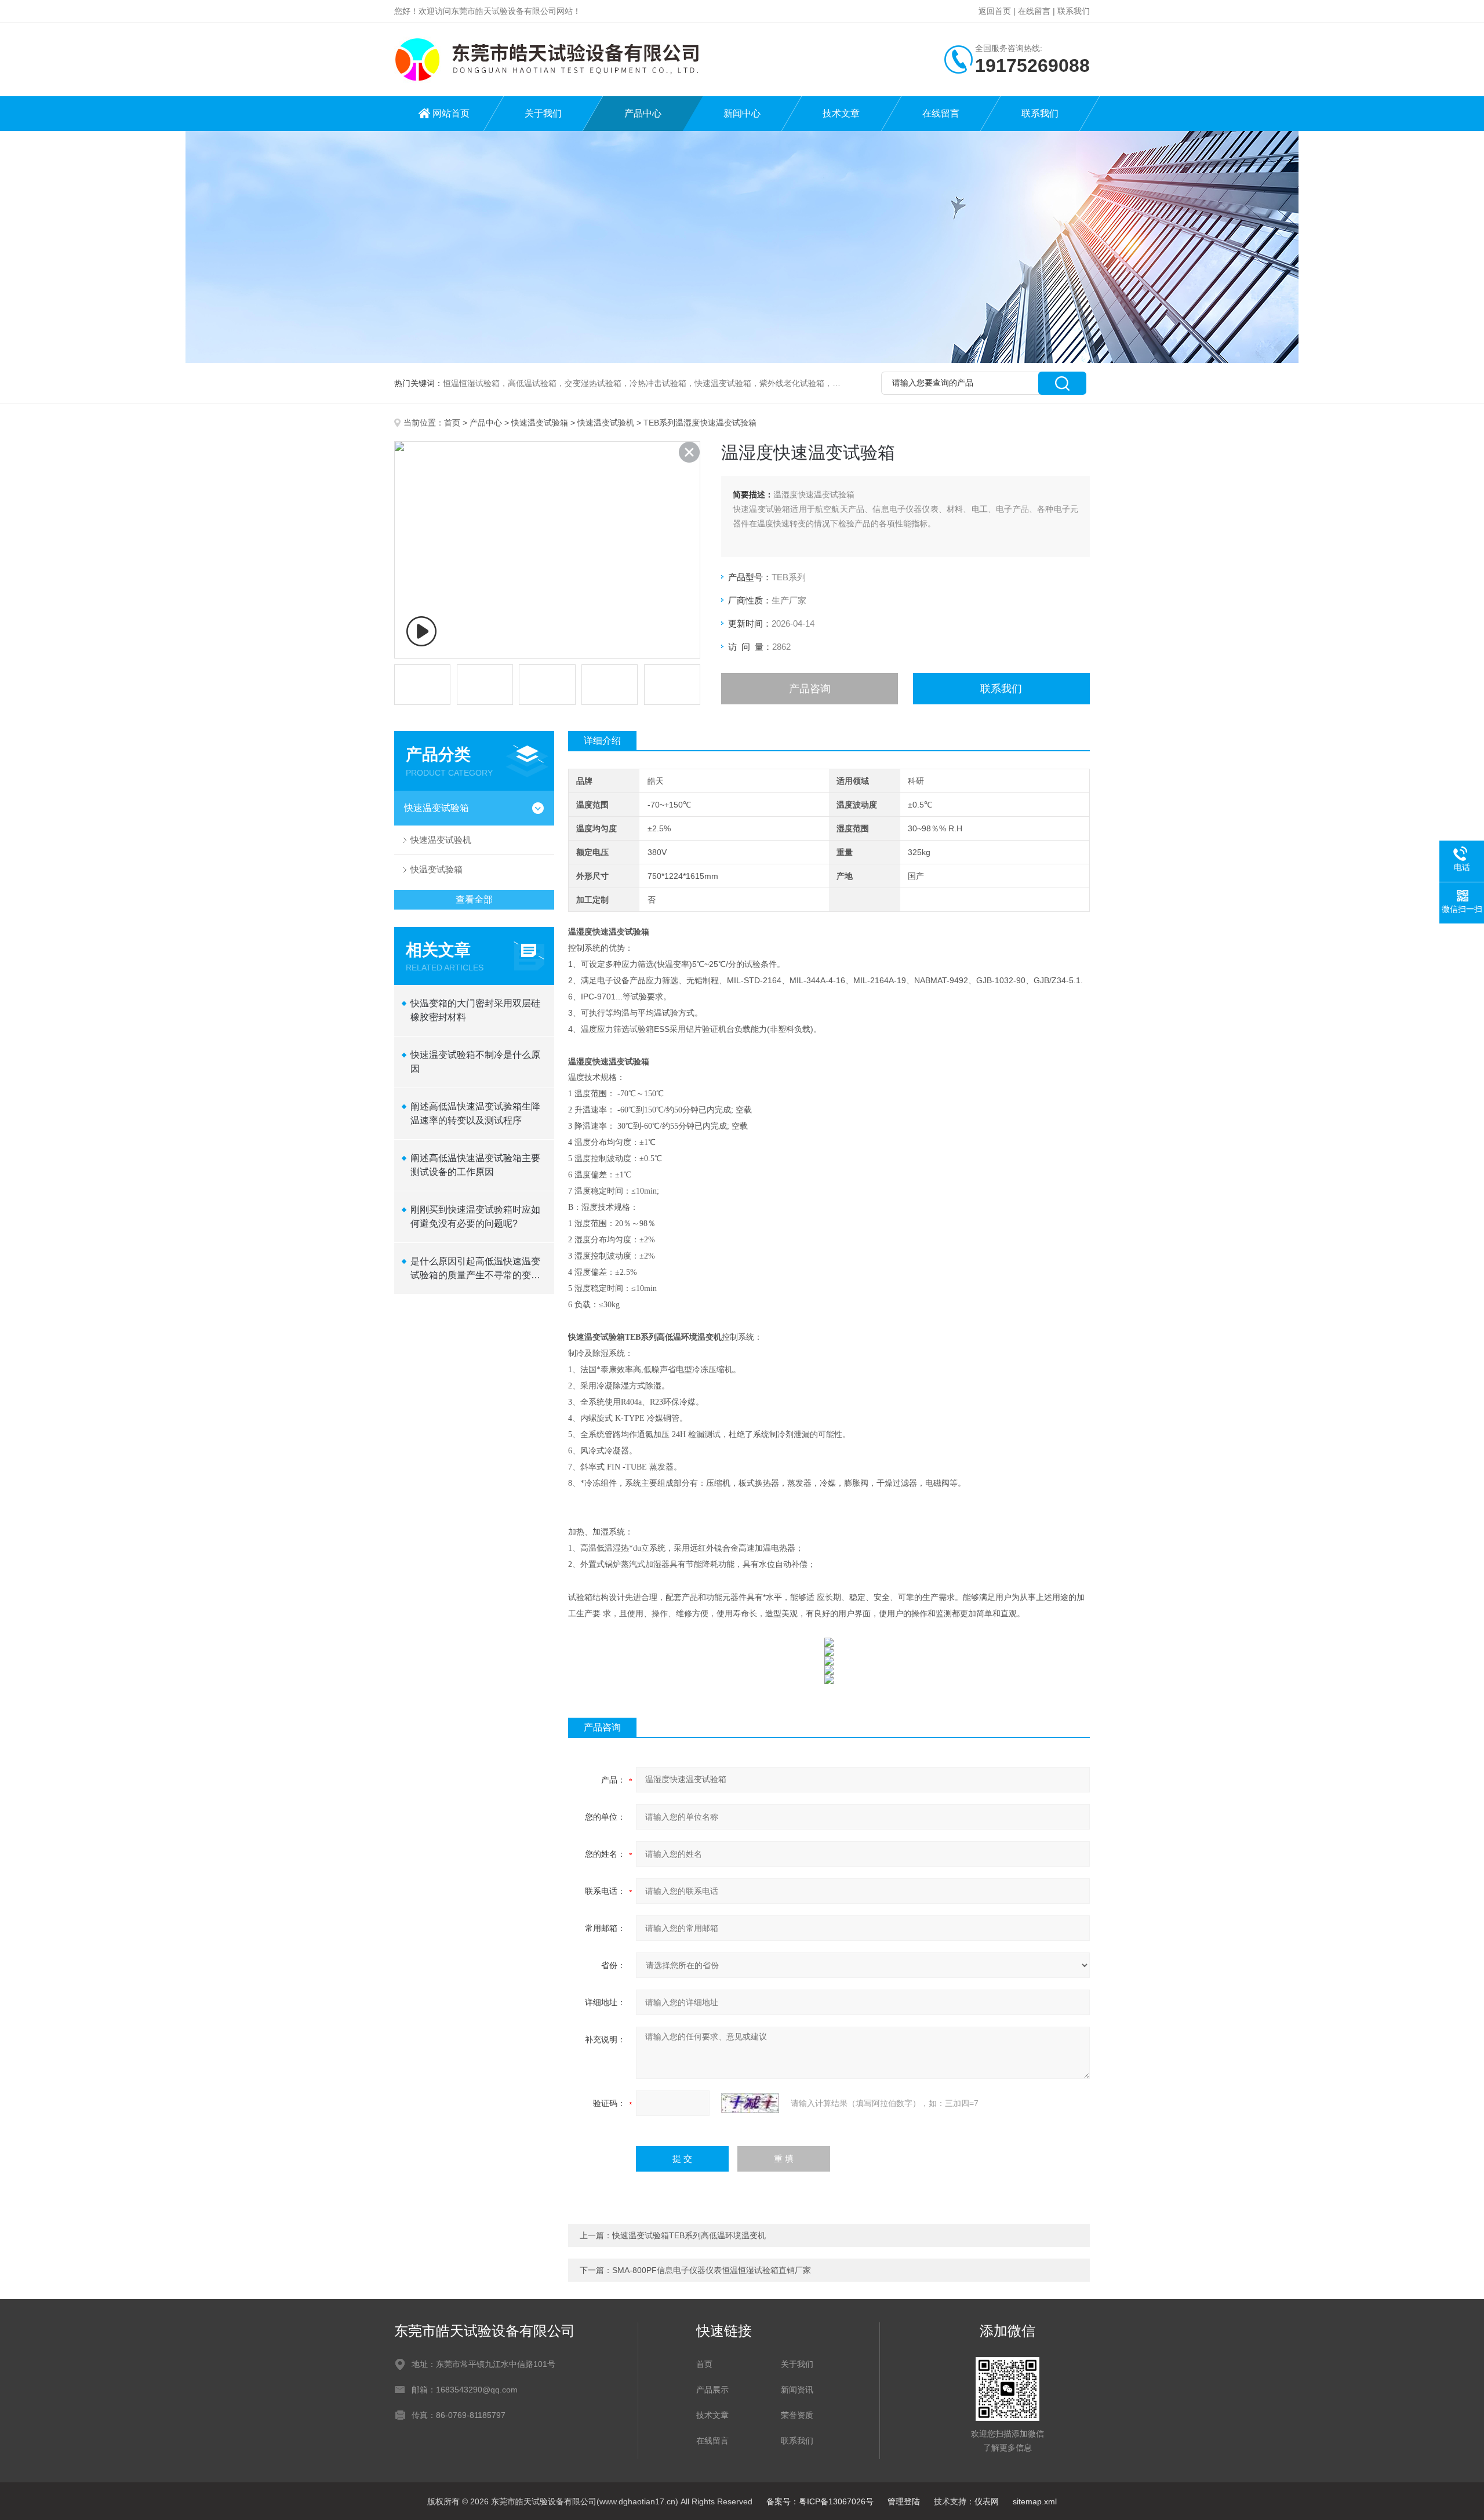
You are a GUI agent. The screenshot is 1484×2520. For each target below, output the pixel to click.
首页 (452, 423)
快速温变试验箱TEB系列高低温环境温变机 (689, 2235)
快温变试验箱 (437, 869)
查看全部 (474, 899)
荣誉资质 (797, 2415)
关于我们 (543, 113)
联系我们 (1074, 11)
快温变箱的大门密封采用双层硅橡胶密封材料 (475, 1010)
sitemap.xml (1035, 2501)
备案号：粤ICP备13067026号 (820, 2501)
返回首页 (995, 11)
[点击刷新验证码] (750, 2103)
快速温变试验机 (606, 423)
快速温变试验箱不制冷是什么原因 (475, 1062)
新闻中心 (742, 113)
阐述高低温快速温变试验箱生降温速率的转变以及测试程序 (475, 1113)
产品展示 (712, 2390)
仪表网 (987, 2501)
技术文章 (841, 113)
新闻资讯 (797, 2390)
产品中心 (643, 113)
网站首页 (451, 113)
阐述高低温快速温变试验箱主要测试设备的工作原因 (475, 1165)
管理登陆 (904, 2501)
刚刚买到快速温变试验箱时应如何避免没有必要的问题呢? (475, 1217)
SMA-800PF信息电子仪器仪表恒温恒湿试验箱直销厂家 (712, 2270)
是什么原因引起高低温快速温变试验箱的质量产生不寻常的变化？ (475, 1269)
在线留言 (1034, 11)
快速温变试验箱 (540, 423)
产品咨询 (810, 689)
